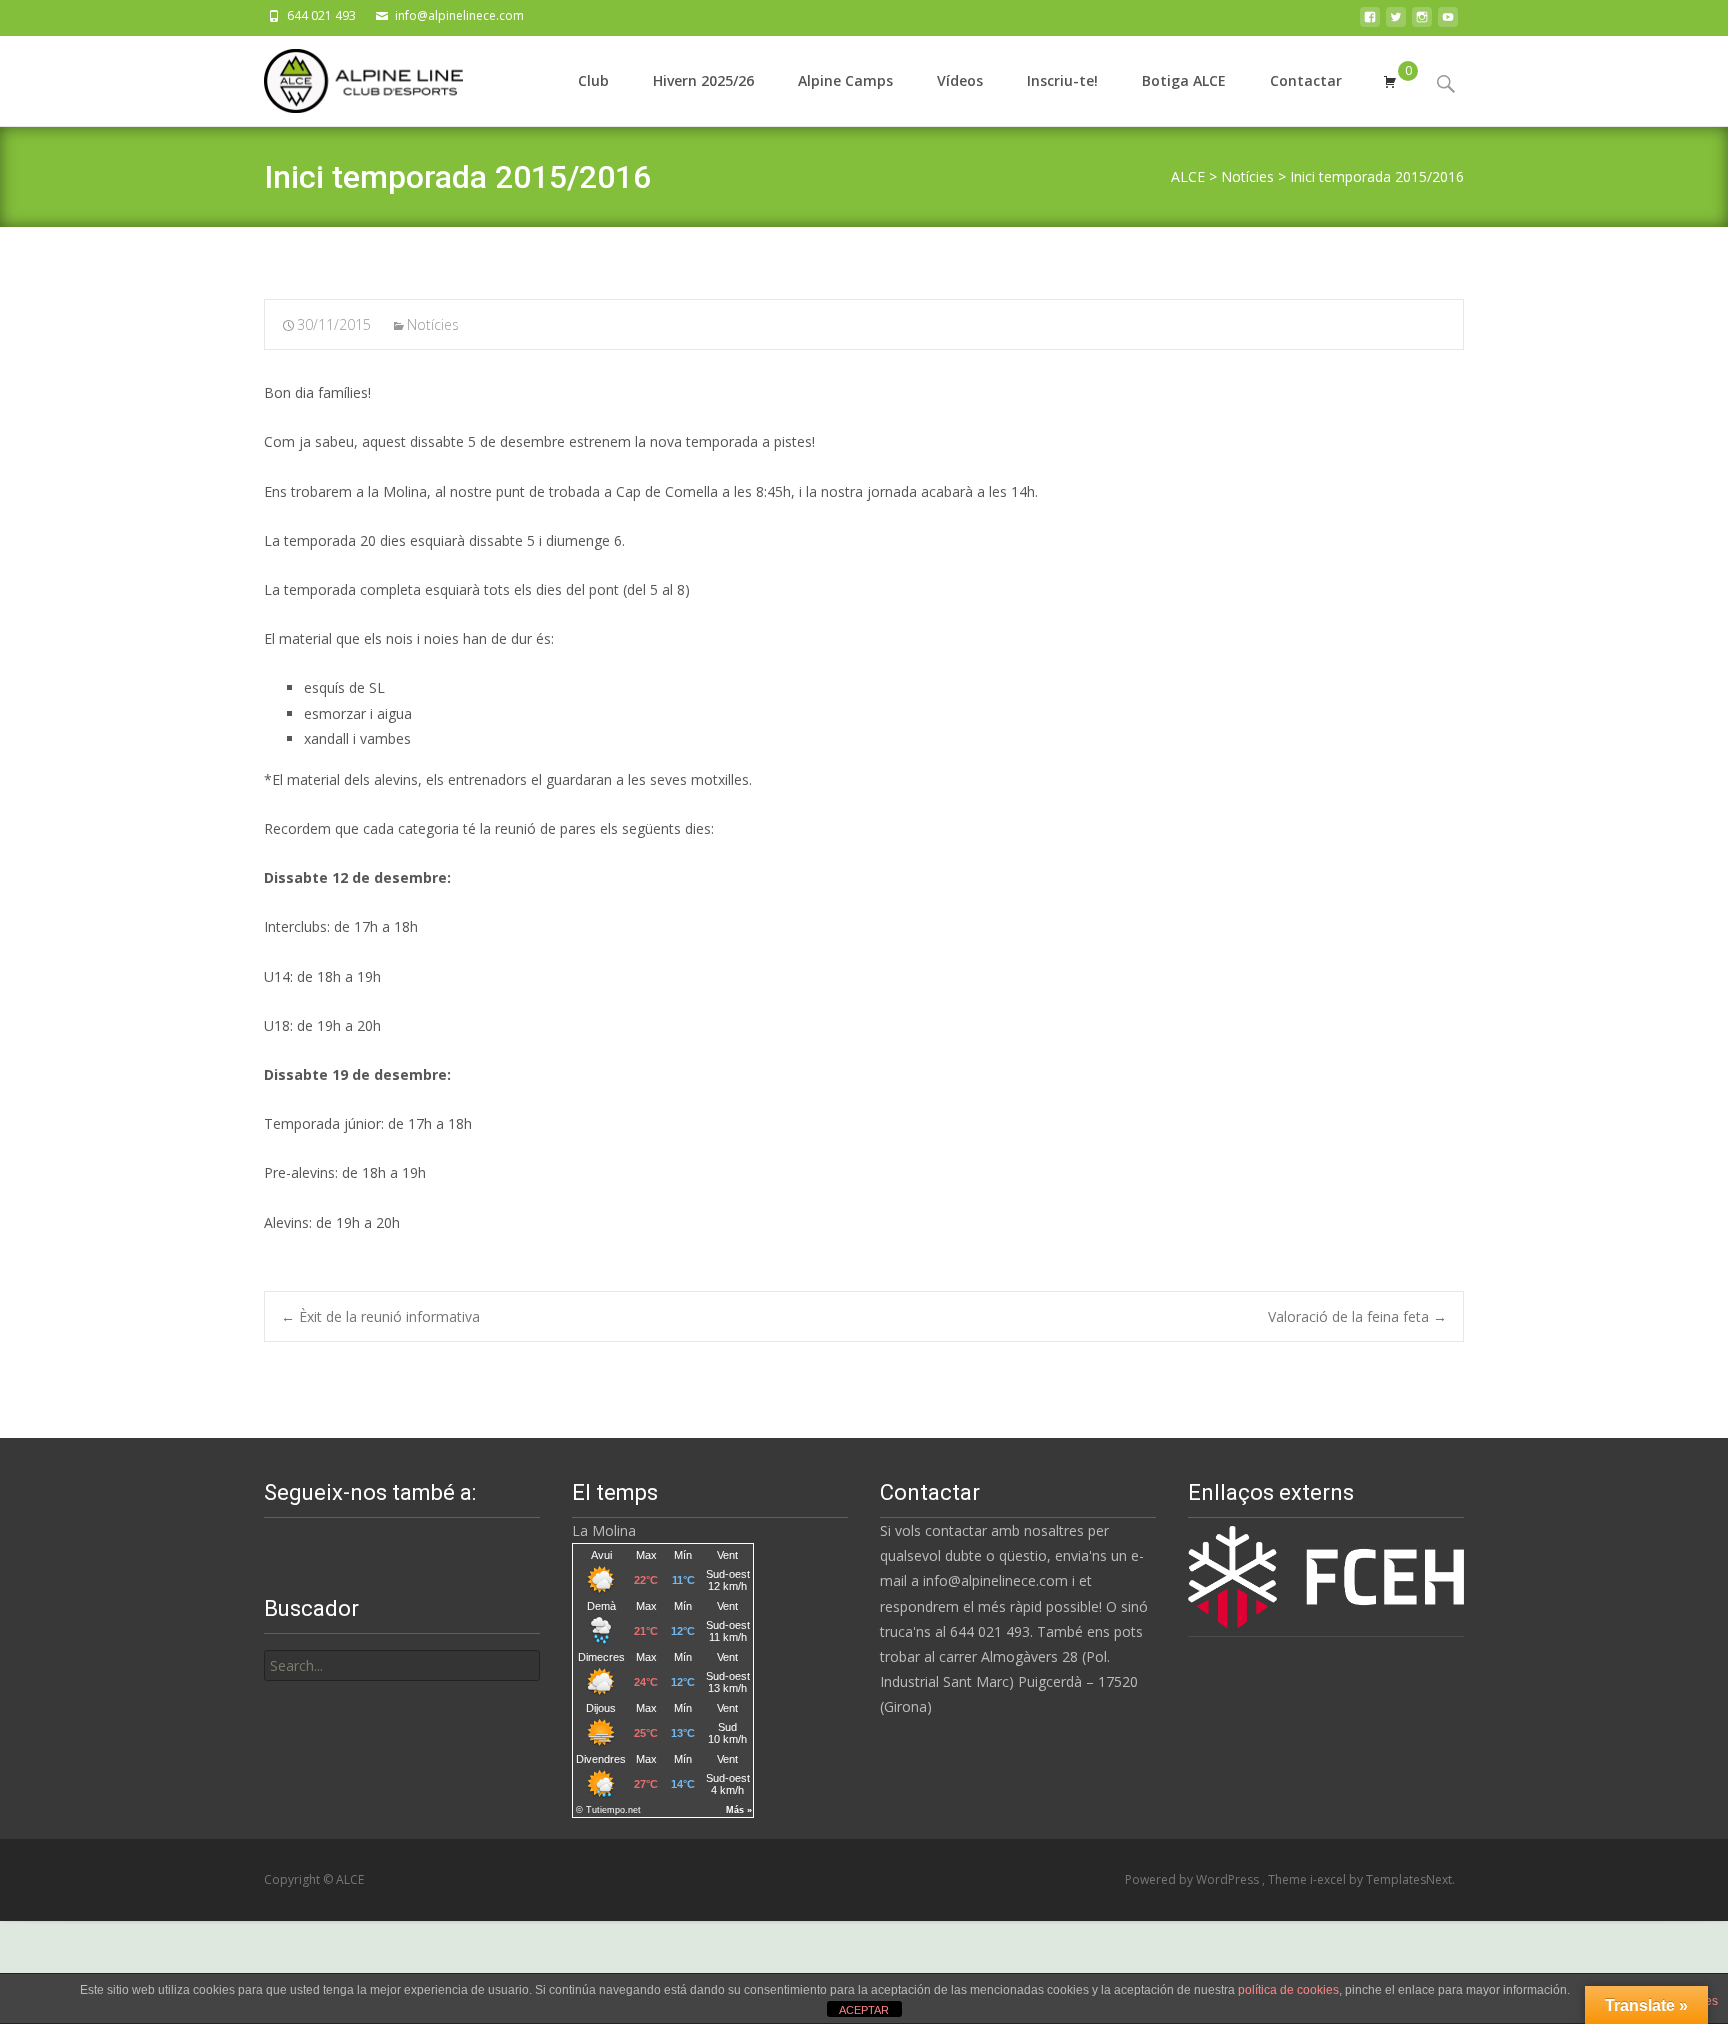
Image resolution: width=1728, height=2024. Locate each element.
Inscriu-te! (1062, 80)
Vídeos (960, 80)
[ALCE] (347, 76)
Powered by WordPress (1193, 1879)
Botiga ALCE (1184, 80)
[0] (1390, 81)
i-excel (1329, 1879)
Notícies (433, 324)
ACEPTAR (864, 2010)
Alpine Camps (845, 80)
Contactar (1306, 80)
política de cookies (1288, 1990)
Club (593, 80)
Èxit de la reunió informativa (380, 1316)
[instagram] (1422, 22)
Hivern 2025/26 (703, 80)
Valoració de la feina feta (1357, 1316)
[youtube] (1448, 22)
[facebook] (1370, 22)
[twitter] (1396, 22)
